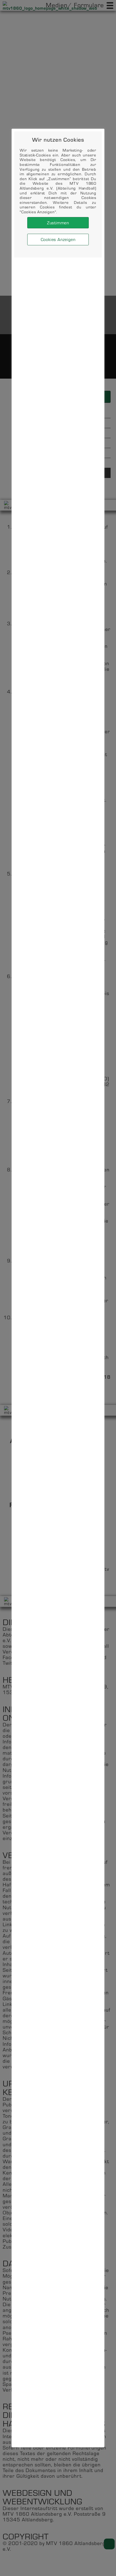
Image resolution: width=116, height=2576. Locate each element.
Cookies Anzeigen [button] (58, 239)
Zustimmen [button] (58, 223)
